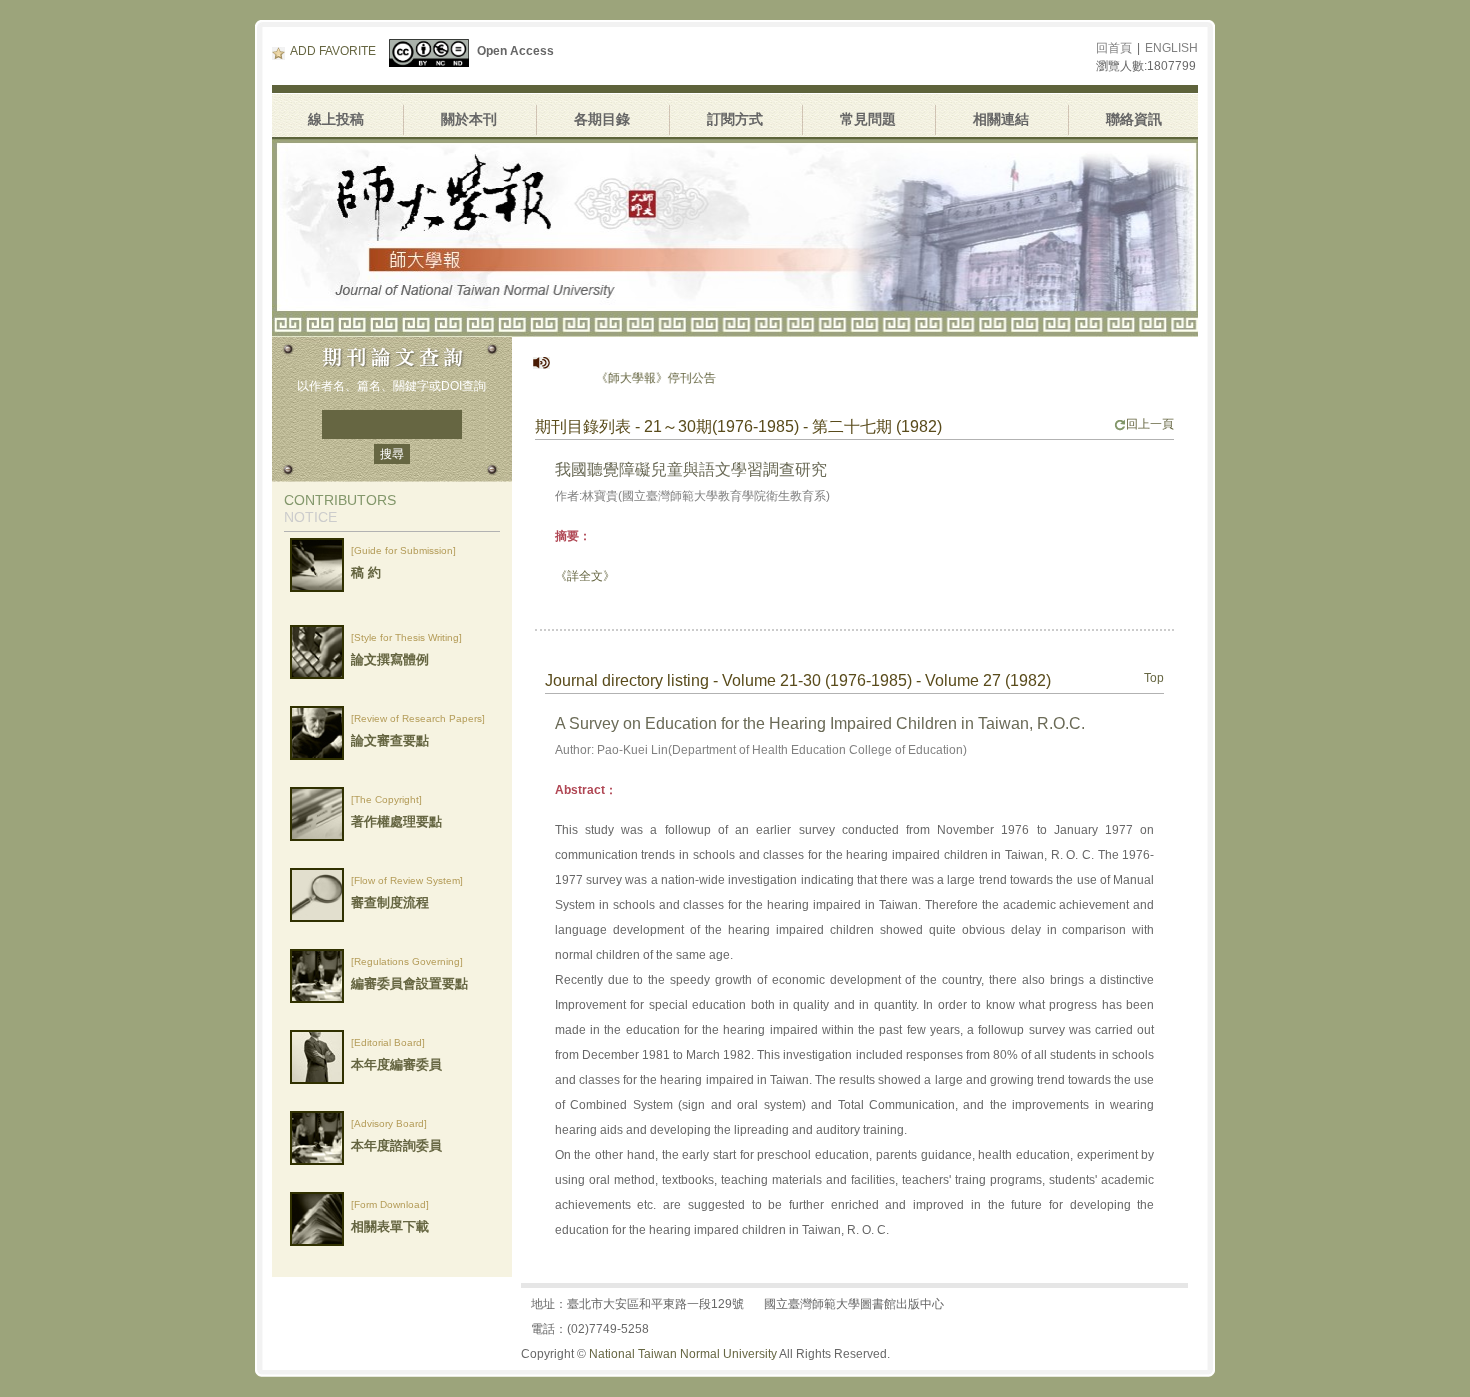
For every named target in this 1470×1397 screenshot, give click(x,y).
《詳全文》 (585, 576)
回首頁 (1114, 48)
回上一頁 (1150, 424)
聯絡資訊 (1134, 119)
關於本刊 (469, 119)
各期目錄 (602, 119)
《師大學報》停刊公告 (627, 378)
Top (1154, 678)
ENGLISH (1171, 48)
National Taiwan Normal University (683, 1354)
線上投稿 (336, 119)
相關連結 (1001, 119)
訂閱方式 (735, 119)
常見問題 (868, 119)
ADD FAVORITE (333, 51)
